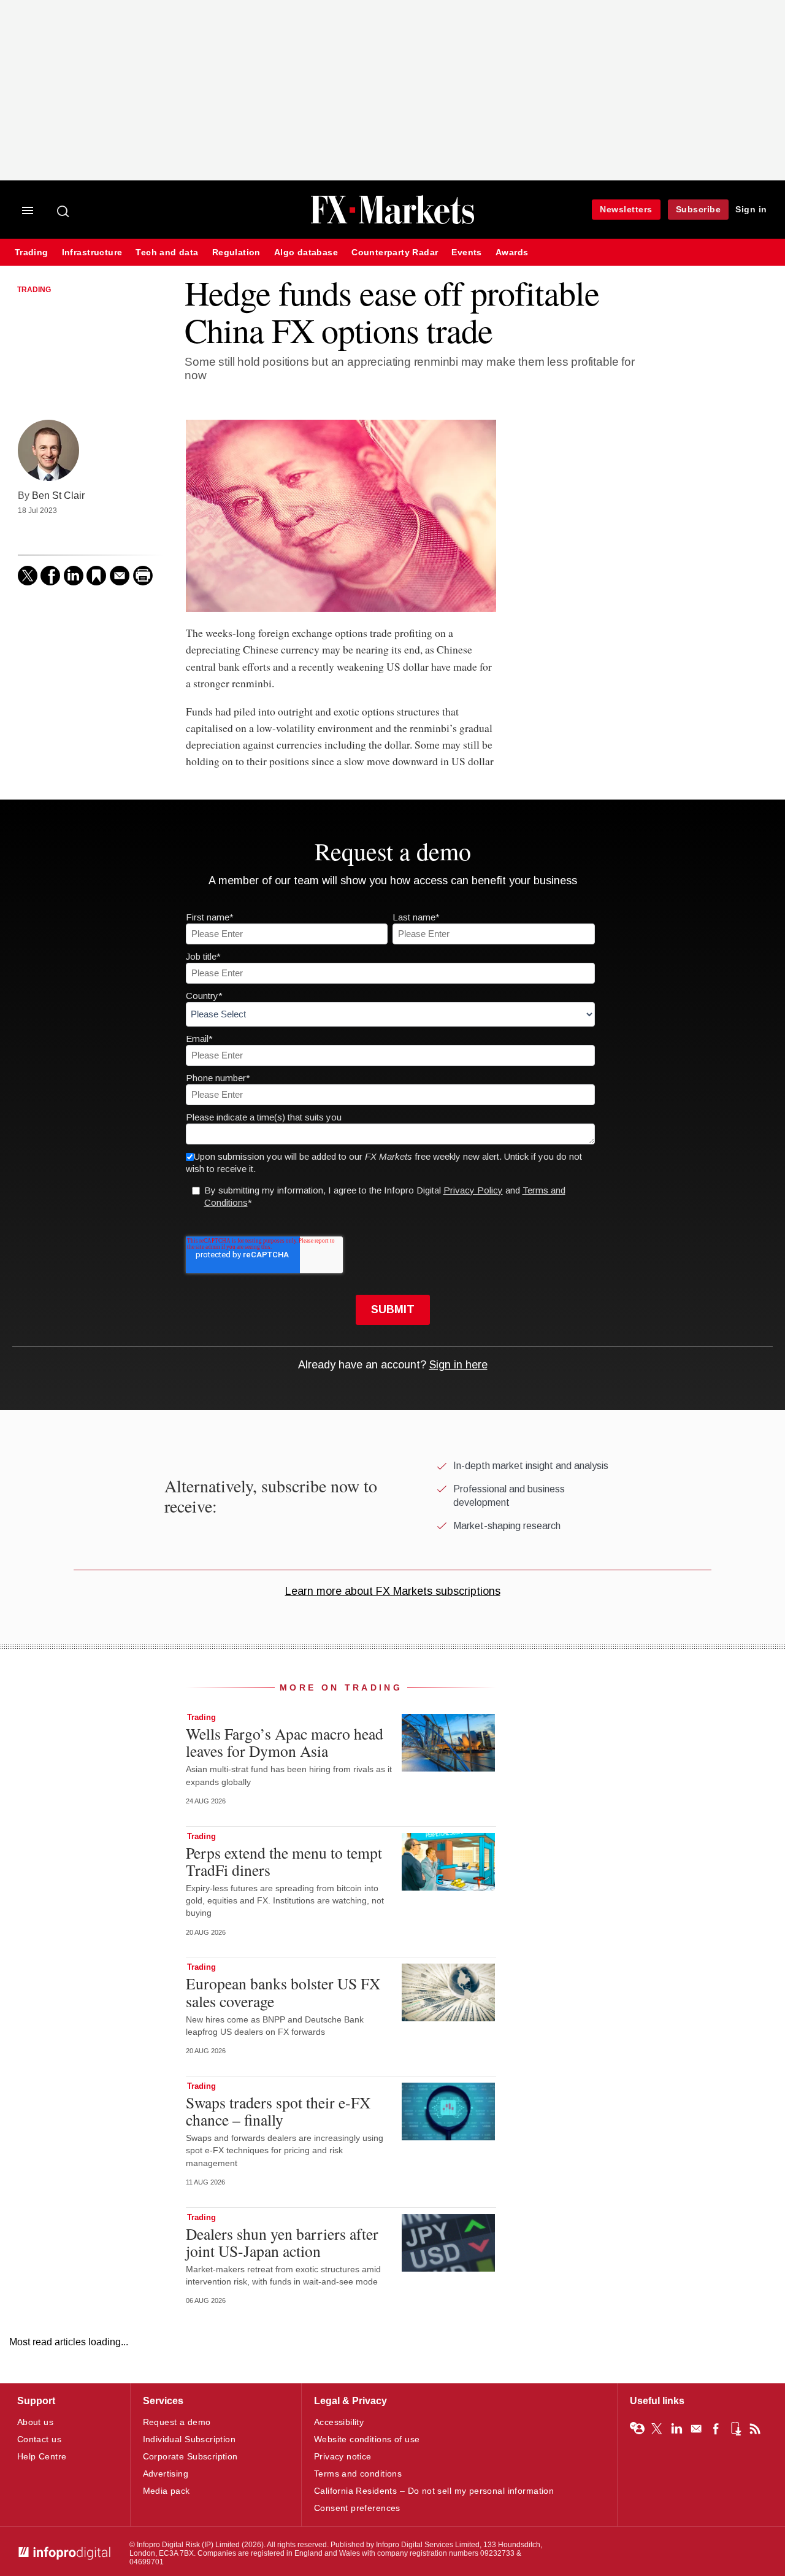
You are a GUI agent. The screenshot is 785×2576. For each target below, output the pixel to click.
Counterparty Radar (395, 253)
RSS (755, 2429)
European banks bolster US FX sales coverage (283, 1992)
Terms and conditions (358, 2474)
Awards (512, 253)
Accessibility (339, 2422)
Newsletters (626, 209)
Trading (32, 253)
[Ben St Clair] (48, 450)
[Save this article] (96, 576)
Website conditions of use (367, 2439)
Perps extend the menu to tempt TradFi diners (284, 1861)
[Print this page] (143, 576)
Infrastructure (92, 253)
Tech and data (167, 253)
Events (466, 253)
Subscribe (699, 209)
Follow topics (637, 2429)
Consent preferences (357, 2508)
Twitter (657, 2429)
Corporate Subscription (190, 2456)
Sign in (751, 209)
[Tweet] (28, 576)
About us (35, 2422)
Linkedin (676, 2429)
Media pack (167, 2491)
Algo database (306, 253)
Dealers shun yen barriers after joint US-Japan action (282, 2242)
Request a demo (177, 2422)
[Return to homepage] (392, 222)
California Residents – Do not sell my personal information (434, 2491)
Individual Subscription (190, 2439)
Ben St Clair (58, 495)
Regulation (236, 253)
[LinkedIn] (74, 576)
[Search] (64, 211)
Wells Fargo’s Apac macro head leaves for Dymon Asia (285, 1742)
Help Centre (42, 2456)
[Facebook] (50, 576)
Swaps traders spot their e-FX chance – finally (278, 2111)
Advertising (166, 2474)
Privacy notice (343, 2456)
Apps (735, 2429)
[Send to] (120, 576)
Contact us (39, 2439)
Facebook (716, 2429)
